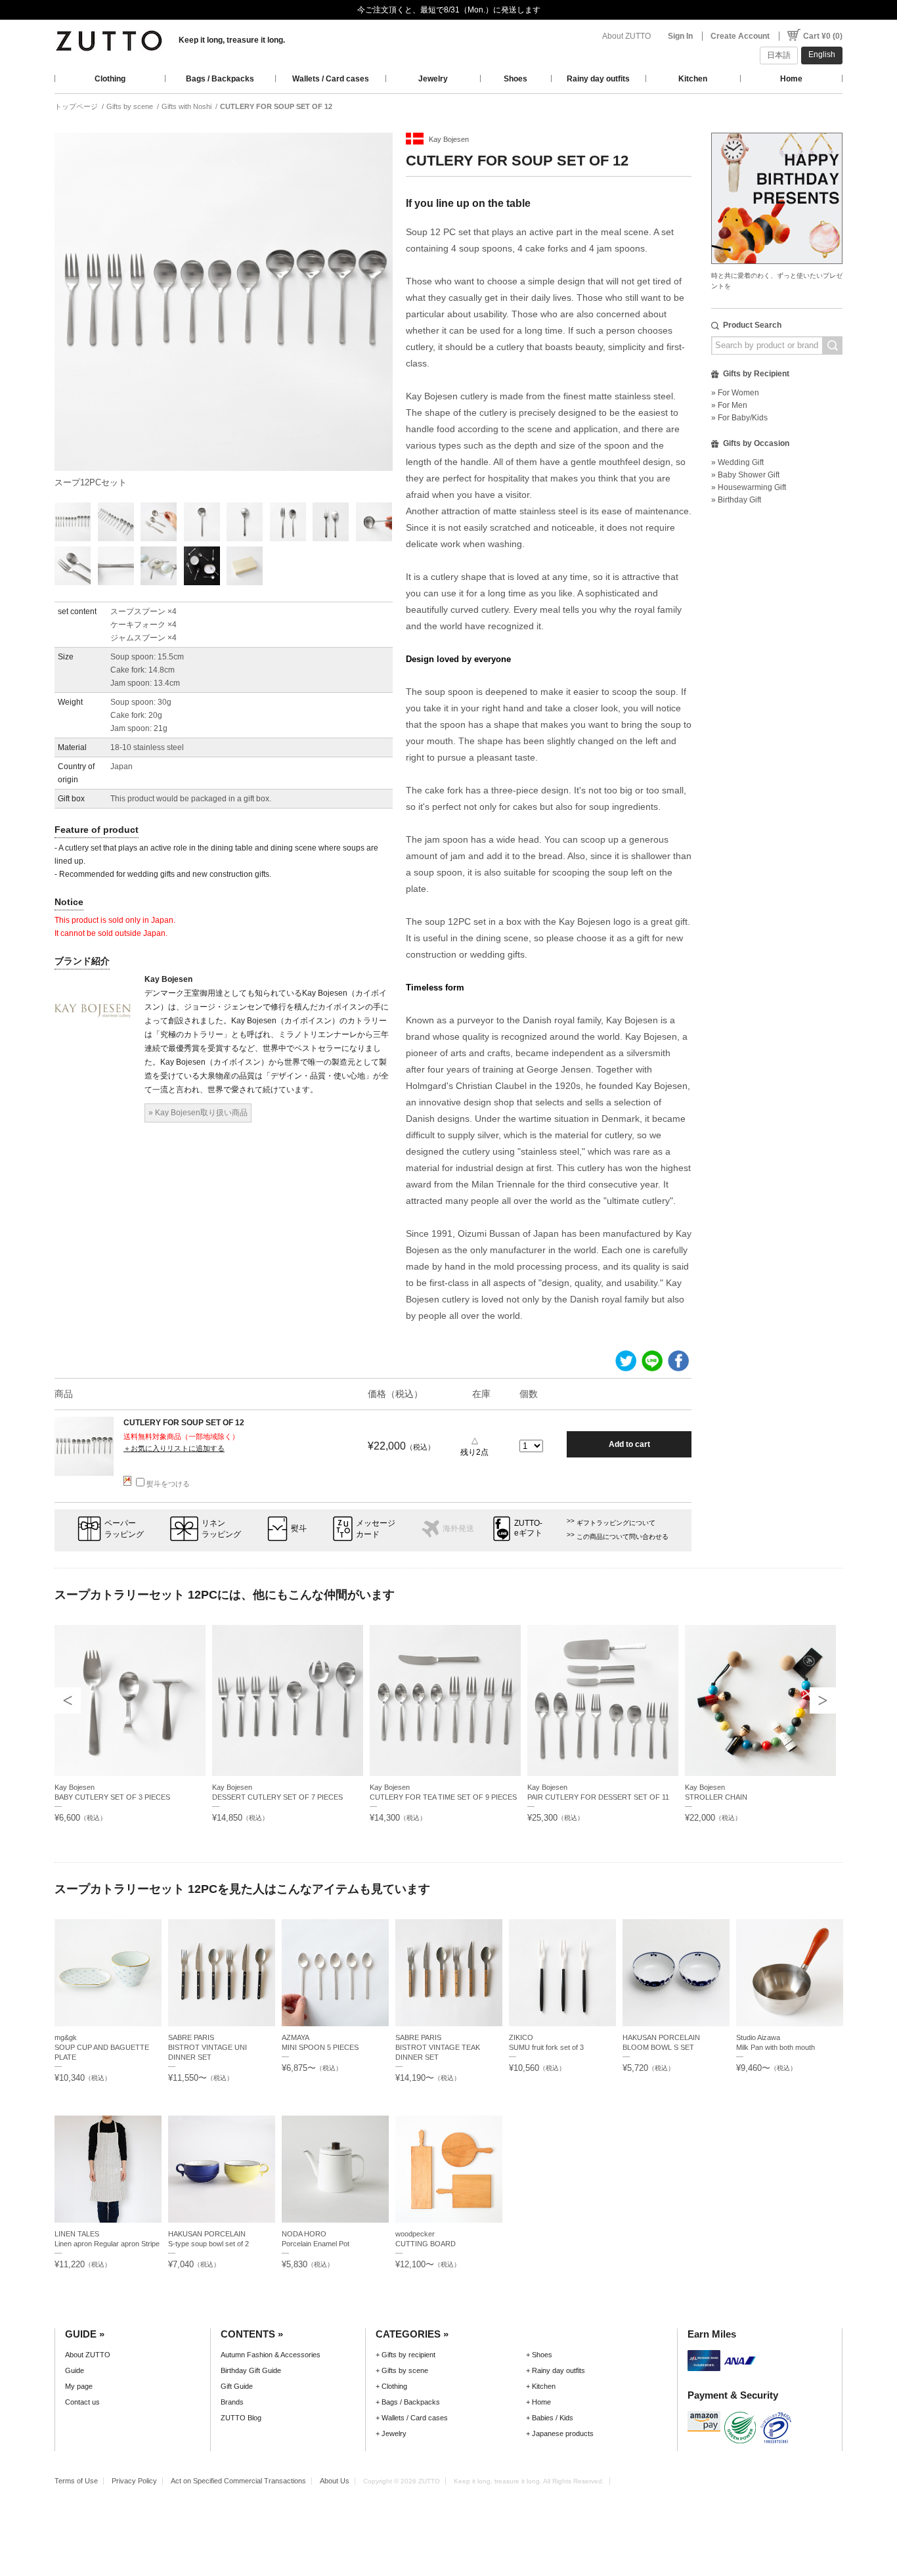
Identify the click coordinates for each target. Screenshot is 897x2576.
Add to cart (629, 1444)
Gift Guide (237, 2386)
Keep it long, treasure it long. (232, 40)
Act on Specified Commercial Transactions (238, 2481)
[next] (823, 1700)
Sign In (680, 36)
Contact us (82, 2402)
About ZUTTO (626, 36)
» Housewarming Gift (749, 487)
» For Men (729, 405)
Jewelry (433, 79)
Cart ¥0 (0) (823, 36)
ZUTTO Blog (241, 2418)
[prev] (68, 1700)
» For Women (735, 393)
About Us (335, 2481)
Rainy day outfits (598, 79)
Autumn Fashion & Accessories (271, 2355)
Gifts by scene (130, 106)
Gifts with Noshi (186, 106)
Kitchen (693, 79)
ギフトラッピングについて (616, 1523)
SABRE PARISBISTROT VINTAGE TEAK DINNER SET (438, 2047)
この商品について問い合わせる (623, 1537)
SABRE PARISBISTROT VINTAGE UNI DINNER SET (208, 2047)
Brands (232, 2402)
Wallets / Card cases (331, 79)
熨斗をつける (168, 1484)
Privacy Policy (134, 2481)
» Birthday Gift (736, 500)
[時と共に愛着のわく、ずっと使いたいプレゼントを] (777, 129)
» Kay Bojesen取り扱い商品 (198, 1113)
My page (79, 2386)
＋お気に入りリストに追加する (174, 1448)
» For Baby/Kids (739, 418)
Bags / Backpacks (220, 79)
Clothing (110, 79)
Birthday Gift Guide (251, 2370)
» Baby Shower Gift (745, 475)
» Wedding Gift (737, 462)
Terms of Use (76, 2481)
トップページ (76, 106)
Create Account (740, 36)
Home (791, 79)
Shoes (515, 79)
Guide (75, 2370)
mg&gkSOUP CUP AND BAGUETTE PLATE (102, 2047)
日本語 (779, 55)
